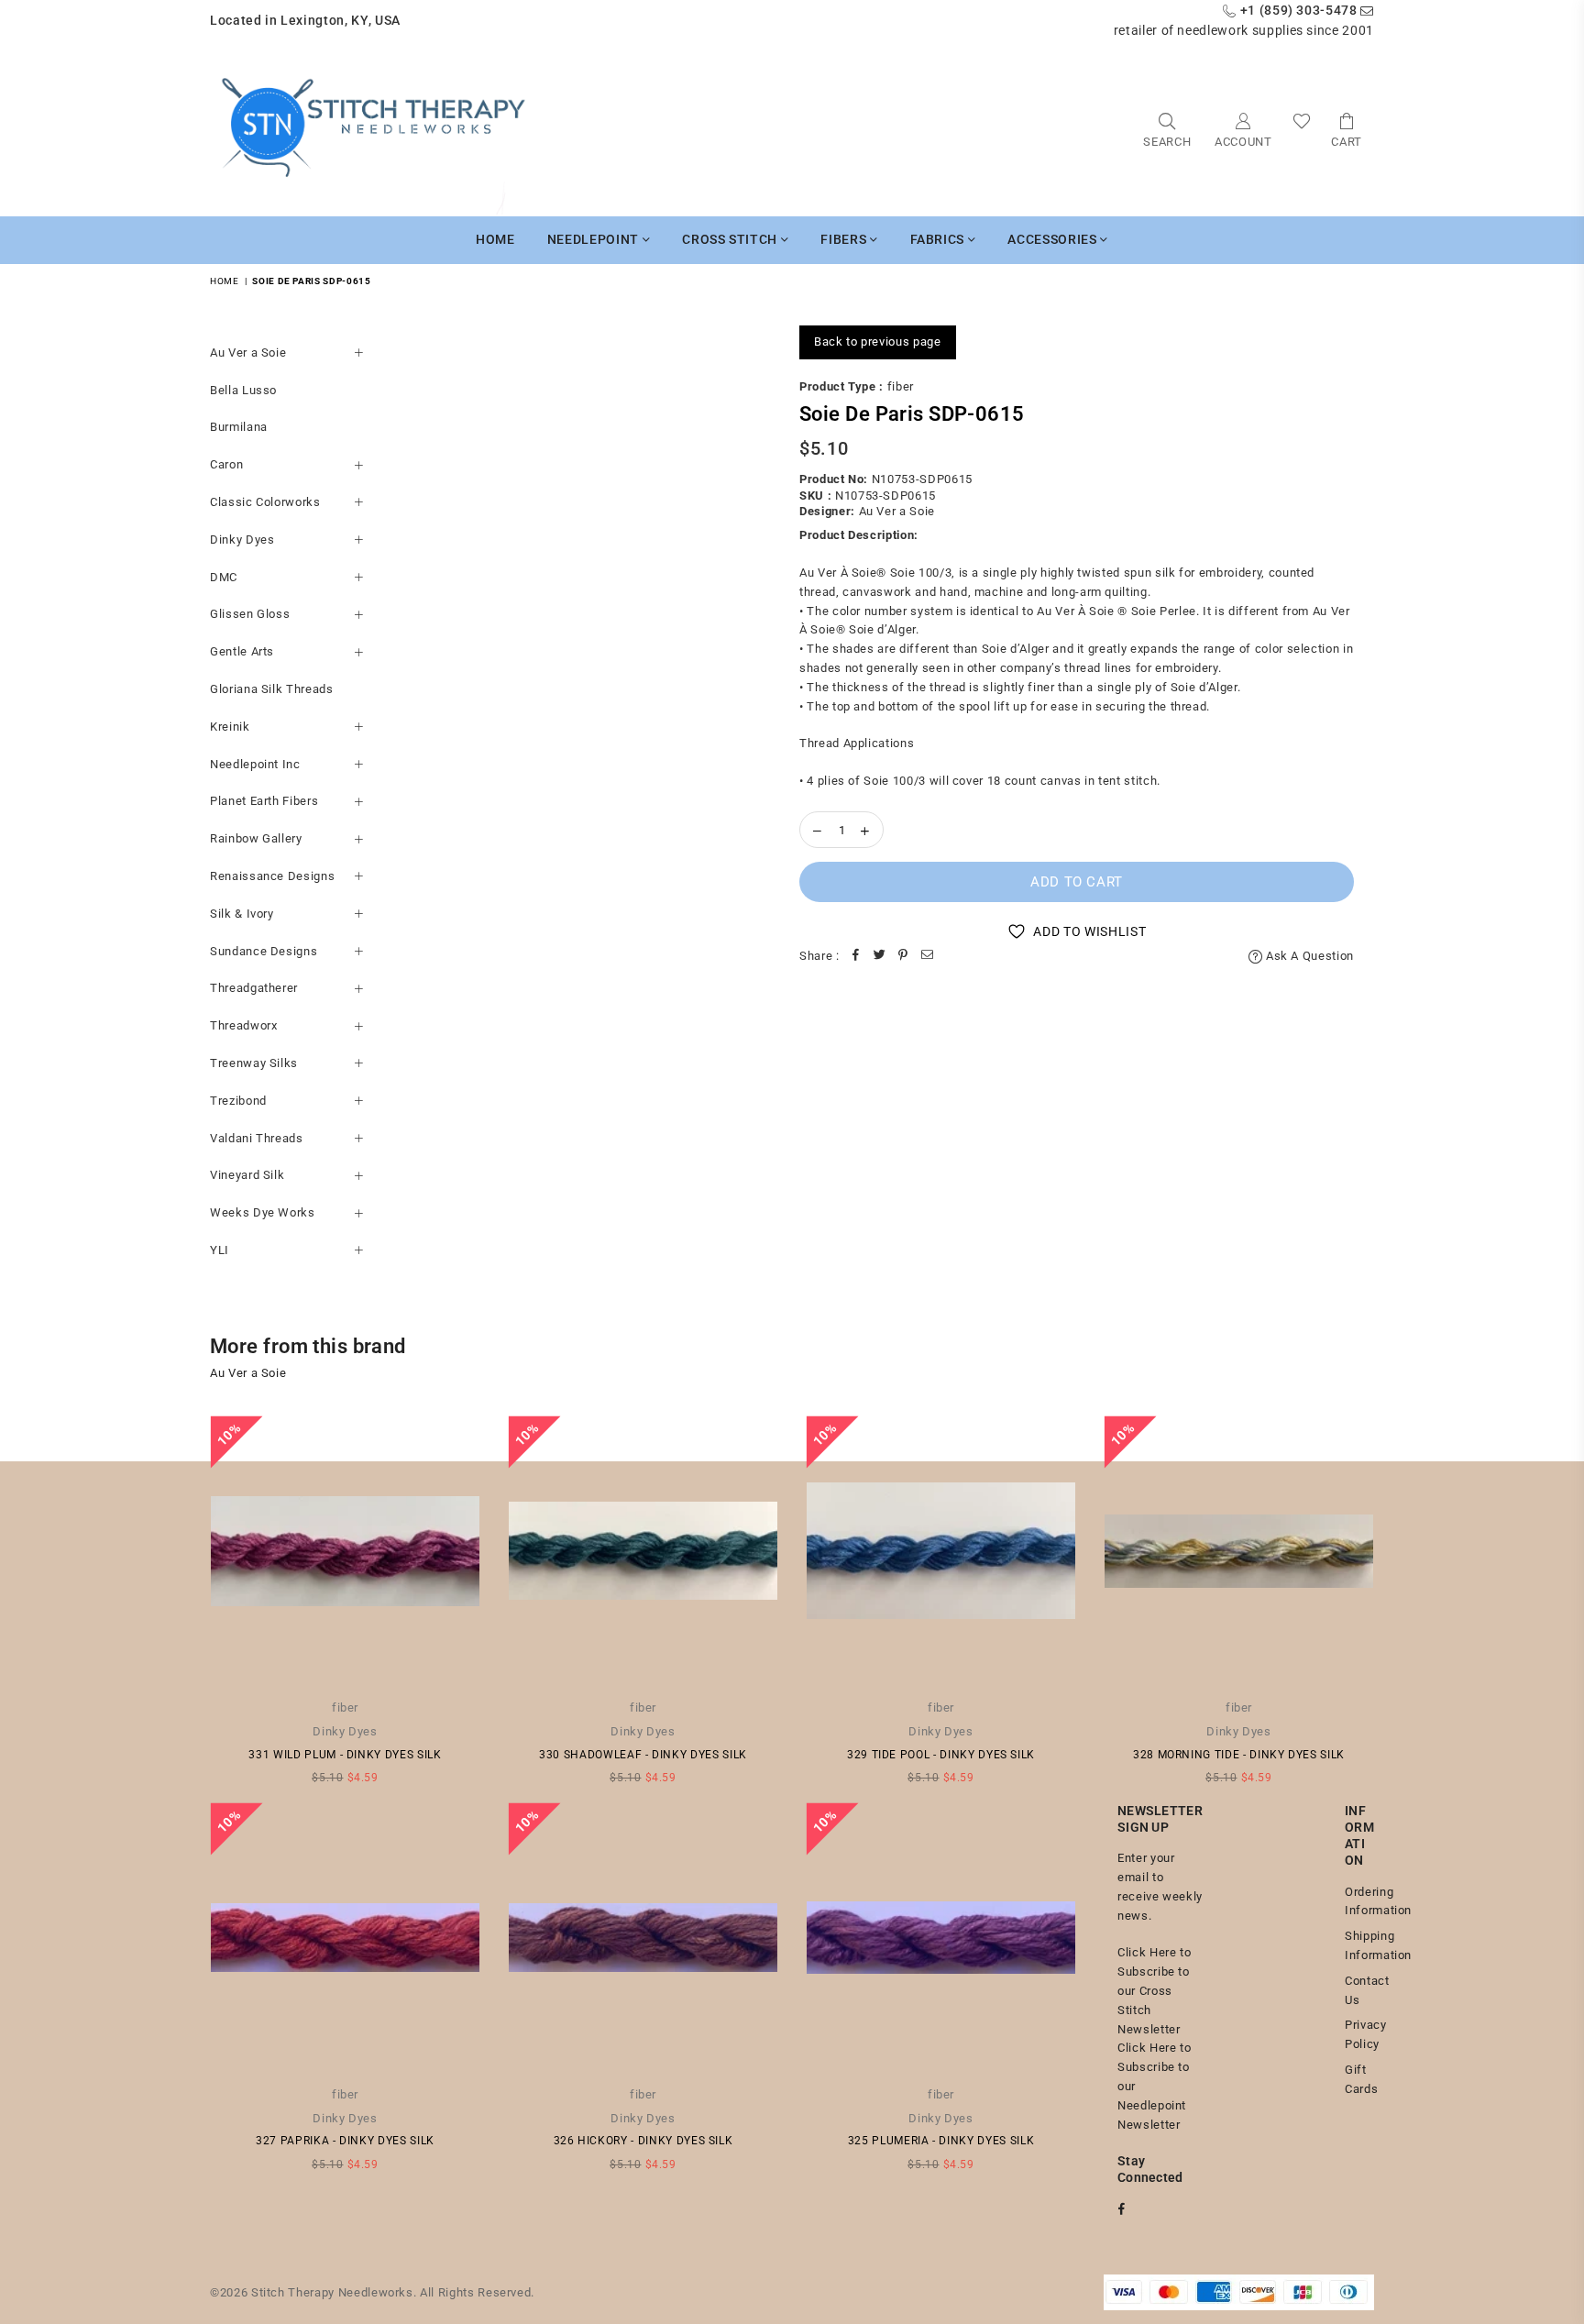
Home (495, 239)
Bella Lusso (243, 390)
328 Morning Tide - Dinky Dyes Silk (1239, 1755)
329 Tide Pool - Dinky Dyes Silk (941, 1755)
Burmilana (239, 427)
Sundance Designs (264, 951)
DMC (224, 577)
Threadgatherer (254, 988)
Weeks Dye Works (263, 1212)
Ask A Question (1308, 956)
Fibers (845, 239)
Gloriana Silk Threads (272, 689)
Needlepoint (595, 239)
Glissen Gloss (250, 614)
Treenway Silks (254, 1063)
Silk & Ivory (242, 914)
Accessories (1054, 239)
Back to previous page (878, 341)
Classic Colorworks (265, 502)
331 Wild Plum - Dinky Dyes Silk (345, 1755)
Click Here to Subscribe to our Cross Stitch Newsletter (1154, 1990)
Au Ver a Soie (248, 352)
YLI (220, 1250)
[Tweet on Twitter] (880, 957)
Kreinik (230, 727)
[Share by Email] (928, 957)
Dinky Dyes (242, 540)
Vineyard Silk (247, 1175)
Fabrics (939, 239)
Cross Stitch (731, 239)
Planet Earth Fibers (264, 801)
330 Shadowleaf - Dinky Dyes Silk (643, 1755)
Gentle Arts (242, 651)
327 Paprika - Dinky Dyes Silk (345, 2141)
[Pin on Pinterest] (904, 957)
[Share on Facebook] (856, 957)
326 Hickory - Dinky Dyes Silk (643, 2141)
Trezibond (238, 1101)
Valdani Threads (257, 1138)
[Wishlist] (1302, 129)
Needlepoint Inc (255, 764)
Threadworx (244, 1025)
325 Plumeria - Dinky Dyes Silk (941, 2141)
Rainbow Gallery (256, 838)
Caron (226, 464)
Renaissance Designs (272, 876)
